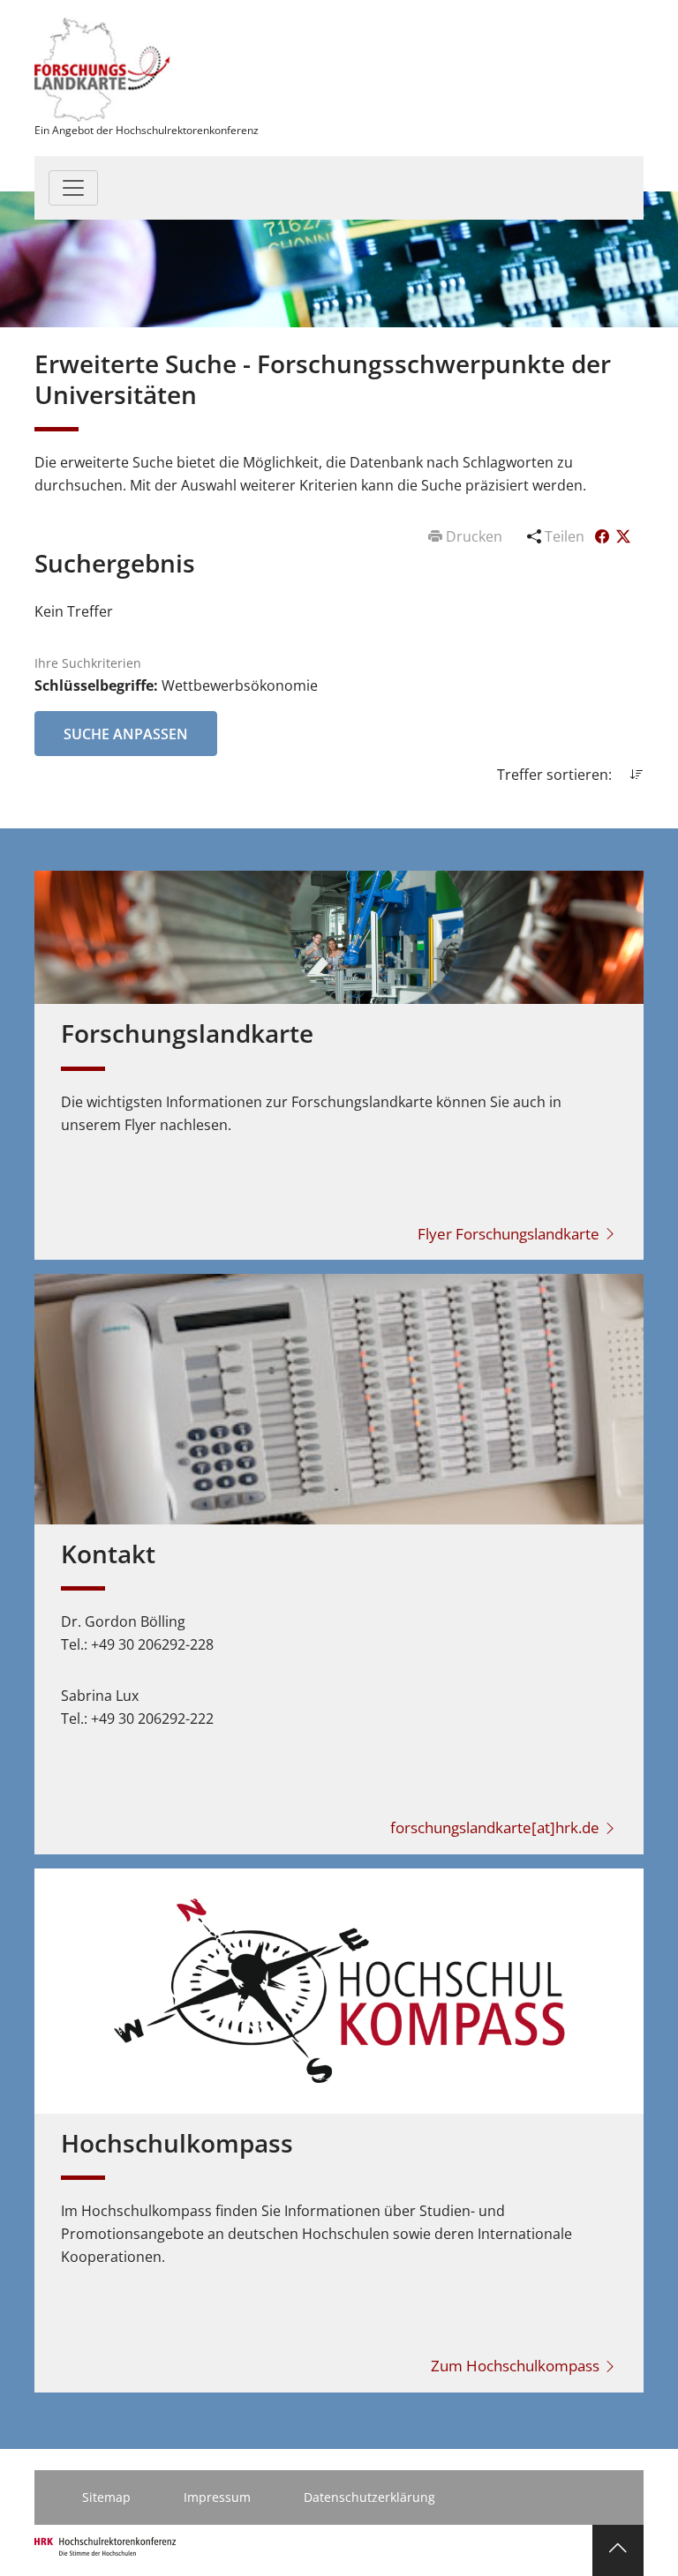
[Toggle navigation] (73, 188)
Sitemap (106, 2497)
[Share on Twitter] (623, 536)
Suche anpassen (126, 734)
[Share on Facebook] (604, 536)
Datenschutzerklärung (369, 2497)
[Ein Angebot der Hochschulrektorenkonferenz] (103, 68)
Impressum (217, 2497)
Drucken (474, 536)
